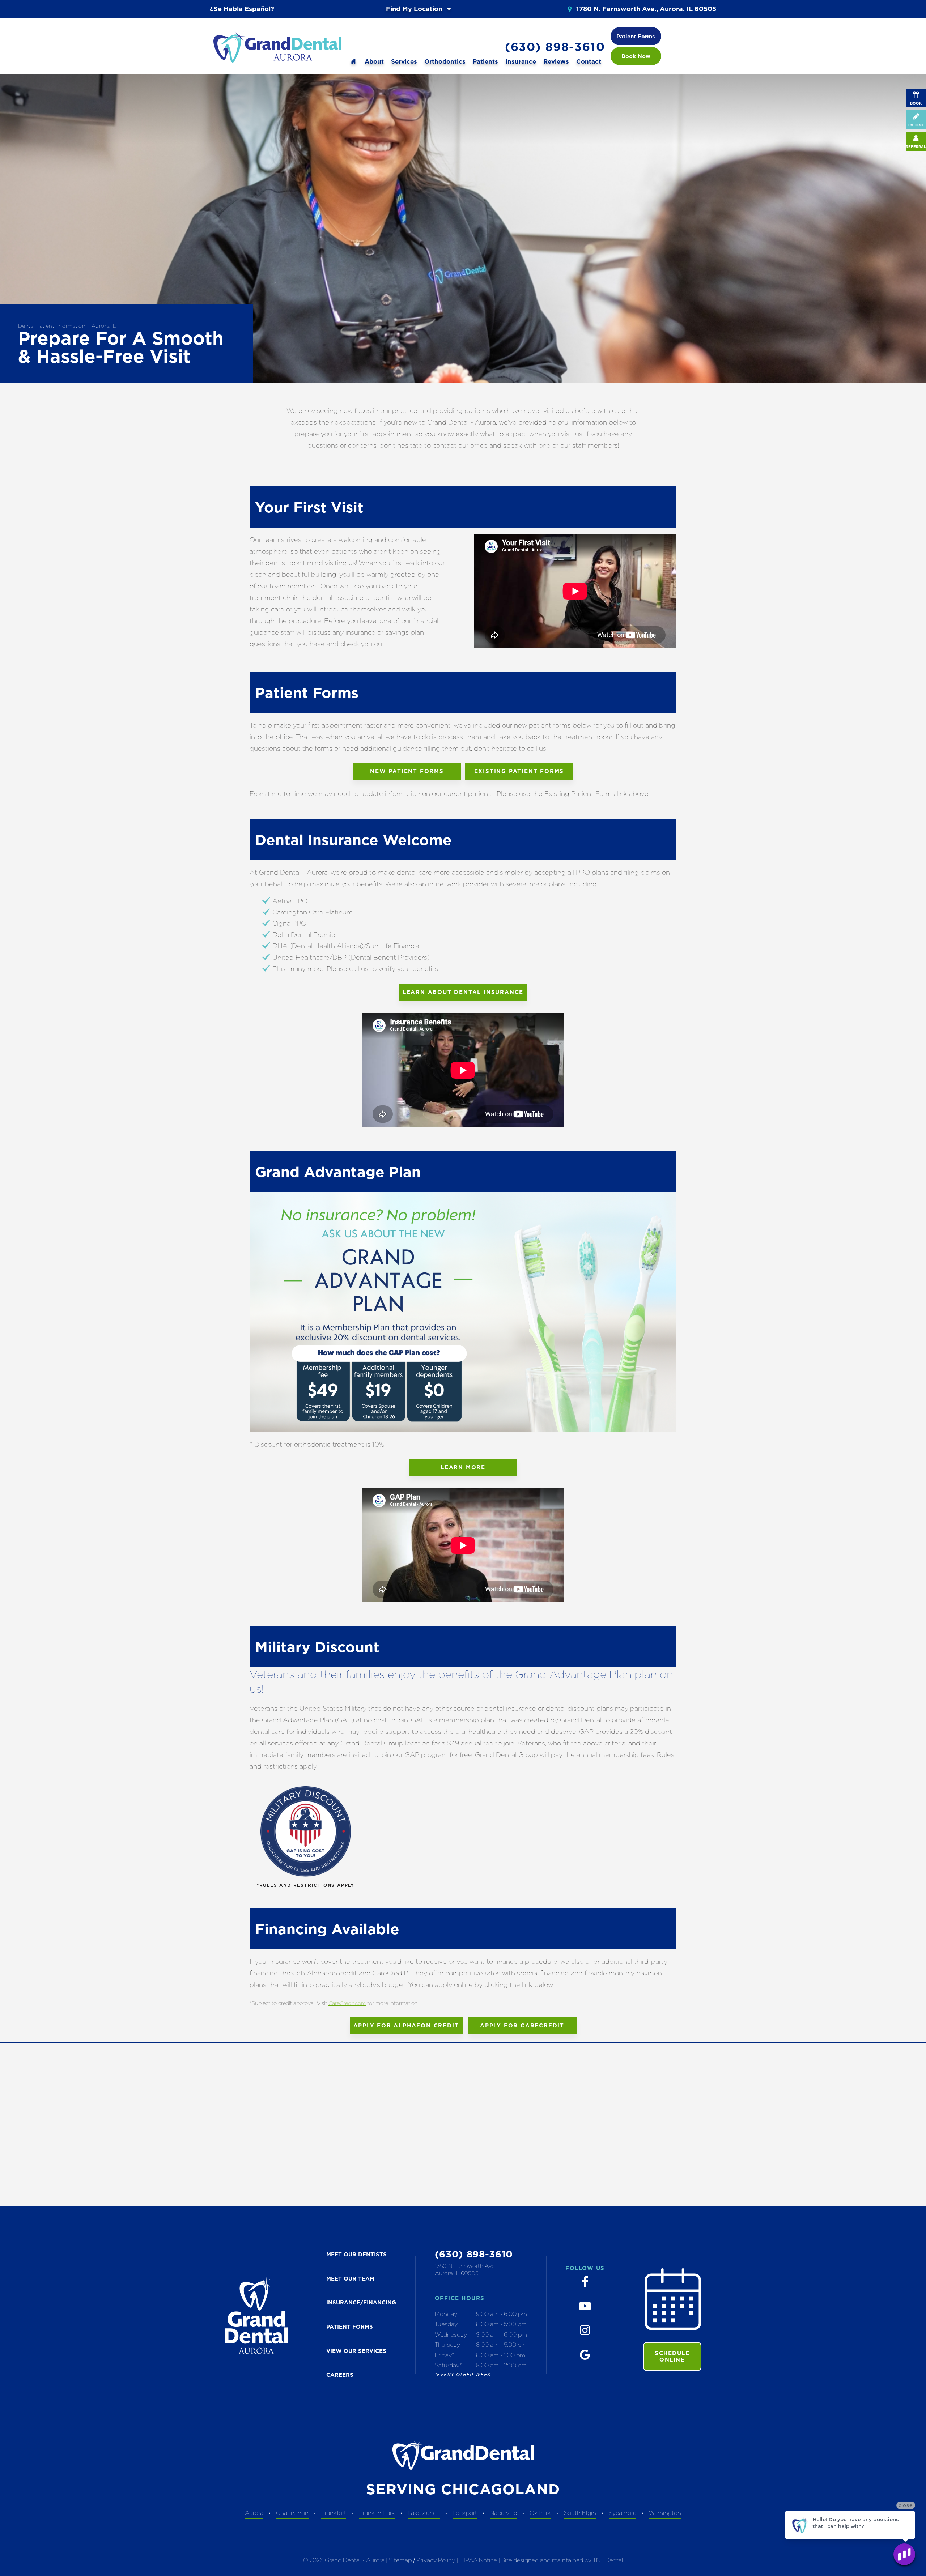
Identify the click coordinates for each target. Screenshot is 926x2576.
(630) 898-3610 (555, 47)
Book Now (636, 56)
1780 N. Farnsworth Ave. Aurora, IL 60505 (465, 2270)
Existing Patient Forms (519, 771)
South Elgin (580, 2513)
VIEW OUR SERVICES (356, 2351)
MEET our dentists (356, 2254)
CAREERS (340, 2375)
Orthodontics (445, 61)
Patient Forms (636, 36)
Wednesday (451, 2334)
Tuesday (446, 2324)
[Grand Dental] (353, 62)
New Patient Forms (407, 771)
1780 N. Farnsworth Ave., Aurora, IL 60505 (645, 9)
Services (404, 61)
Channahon (292, 2513)
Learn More (463, 1467)
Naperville (503, 2513)
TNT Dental (608, 2560)
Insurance (521, 61)
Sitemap (400, 2560)
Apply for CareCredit (522, 2025)
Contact (589, 61)
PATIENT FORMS (350, 2327)
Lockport (465, 2513)
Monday (446, 2314)
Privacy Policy (436, 2560)
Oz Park (540, 2513)
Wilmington (665, 2513)
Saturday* (448, 2365)
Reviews (556, 61)
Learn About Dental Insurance (463, 992)
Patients (485, 61)
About (374, 61)
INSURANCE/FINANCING (361, 2302)
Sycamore (623, 2513)
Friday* (445, 2355)
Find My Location (415, 9)
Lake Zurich (424, 2513)
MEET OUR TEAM (350, 2279)
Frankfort (334, 2513)
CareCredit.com (347, 2003)
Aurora (254, 2513)
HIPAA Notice (479, 2560)
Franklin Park (377, 2513)
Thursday (447, 2345)
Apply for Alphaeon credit (406, 2025)
